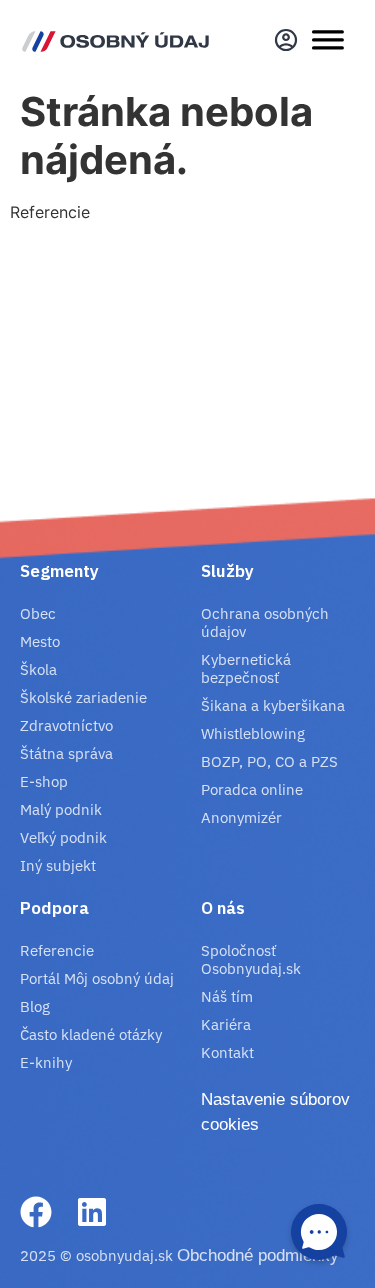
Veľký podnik (63, 837)
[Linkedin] (92, 1212)
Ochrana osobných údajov (265, 622)
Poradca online (252, 789)
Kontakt (227, 1052)
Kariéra (226, 1024)
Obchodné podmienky (258, 1255)
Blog (35, 1006)
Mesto (40, 641)
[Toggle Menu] (327, 40)
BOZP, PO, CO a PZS (269, 761)
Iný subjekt (58, 865)
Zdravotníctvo (66, 725)
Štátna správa (66, 753)
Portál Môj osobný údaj (97, 978)
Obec (38, 613)
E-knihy (46, 1062)
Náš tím (227, 996)
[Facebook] (36, 1212)
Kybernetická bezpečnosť (246, 668)
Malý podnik (61, 809)
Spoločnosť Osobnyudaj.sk (251, 959)
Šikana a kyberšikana (273, 705)
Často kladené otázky (91, 1034)
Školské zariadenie (83, 697)
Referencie (57, 950)
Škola (38, 669)
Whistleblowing (253, 733)
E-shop (44, 781)
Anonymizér (241, 817)
